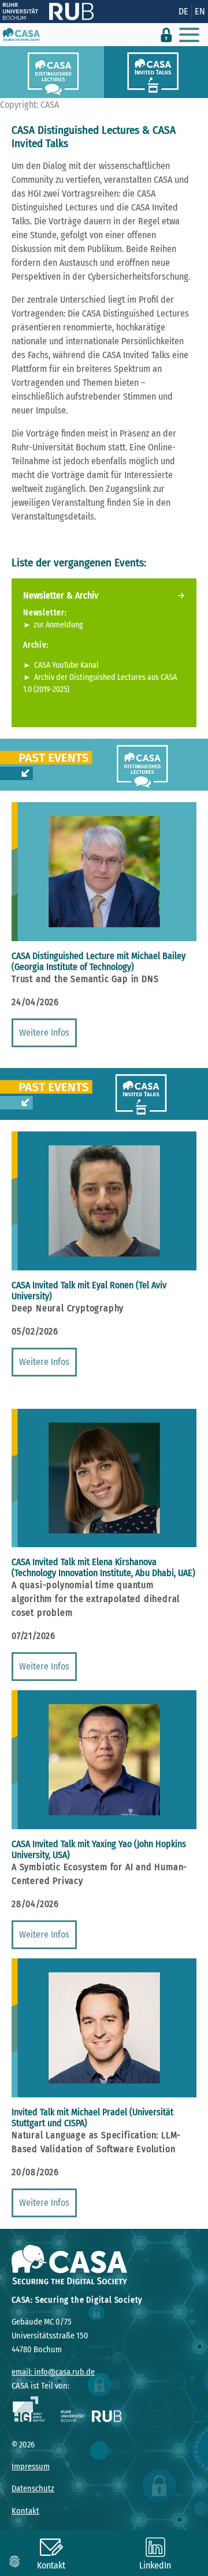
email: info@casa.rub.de (53, 2372)
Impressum (31, 2467)
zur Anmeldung (58, 625)
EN (200, 11)
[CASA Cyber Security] (21, 35)
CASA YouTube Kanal (66, 665)
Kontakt (25, 2511)
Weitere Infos (44, 1033)
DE (183, 11)
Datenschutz (33, 2489)
